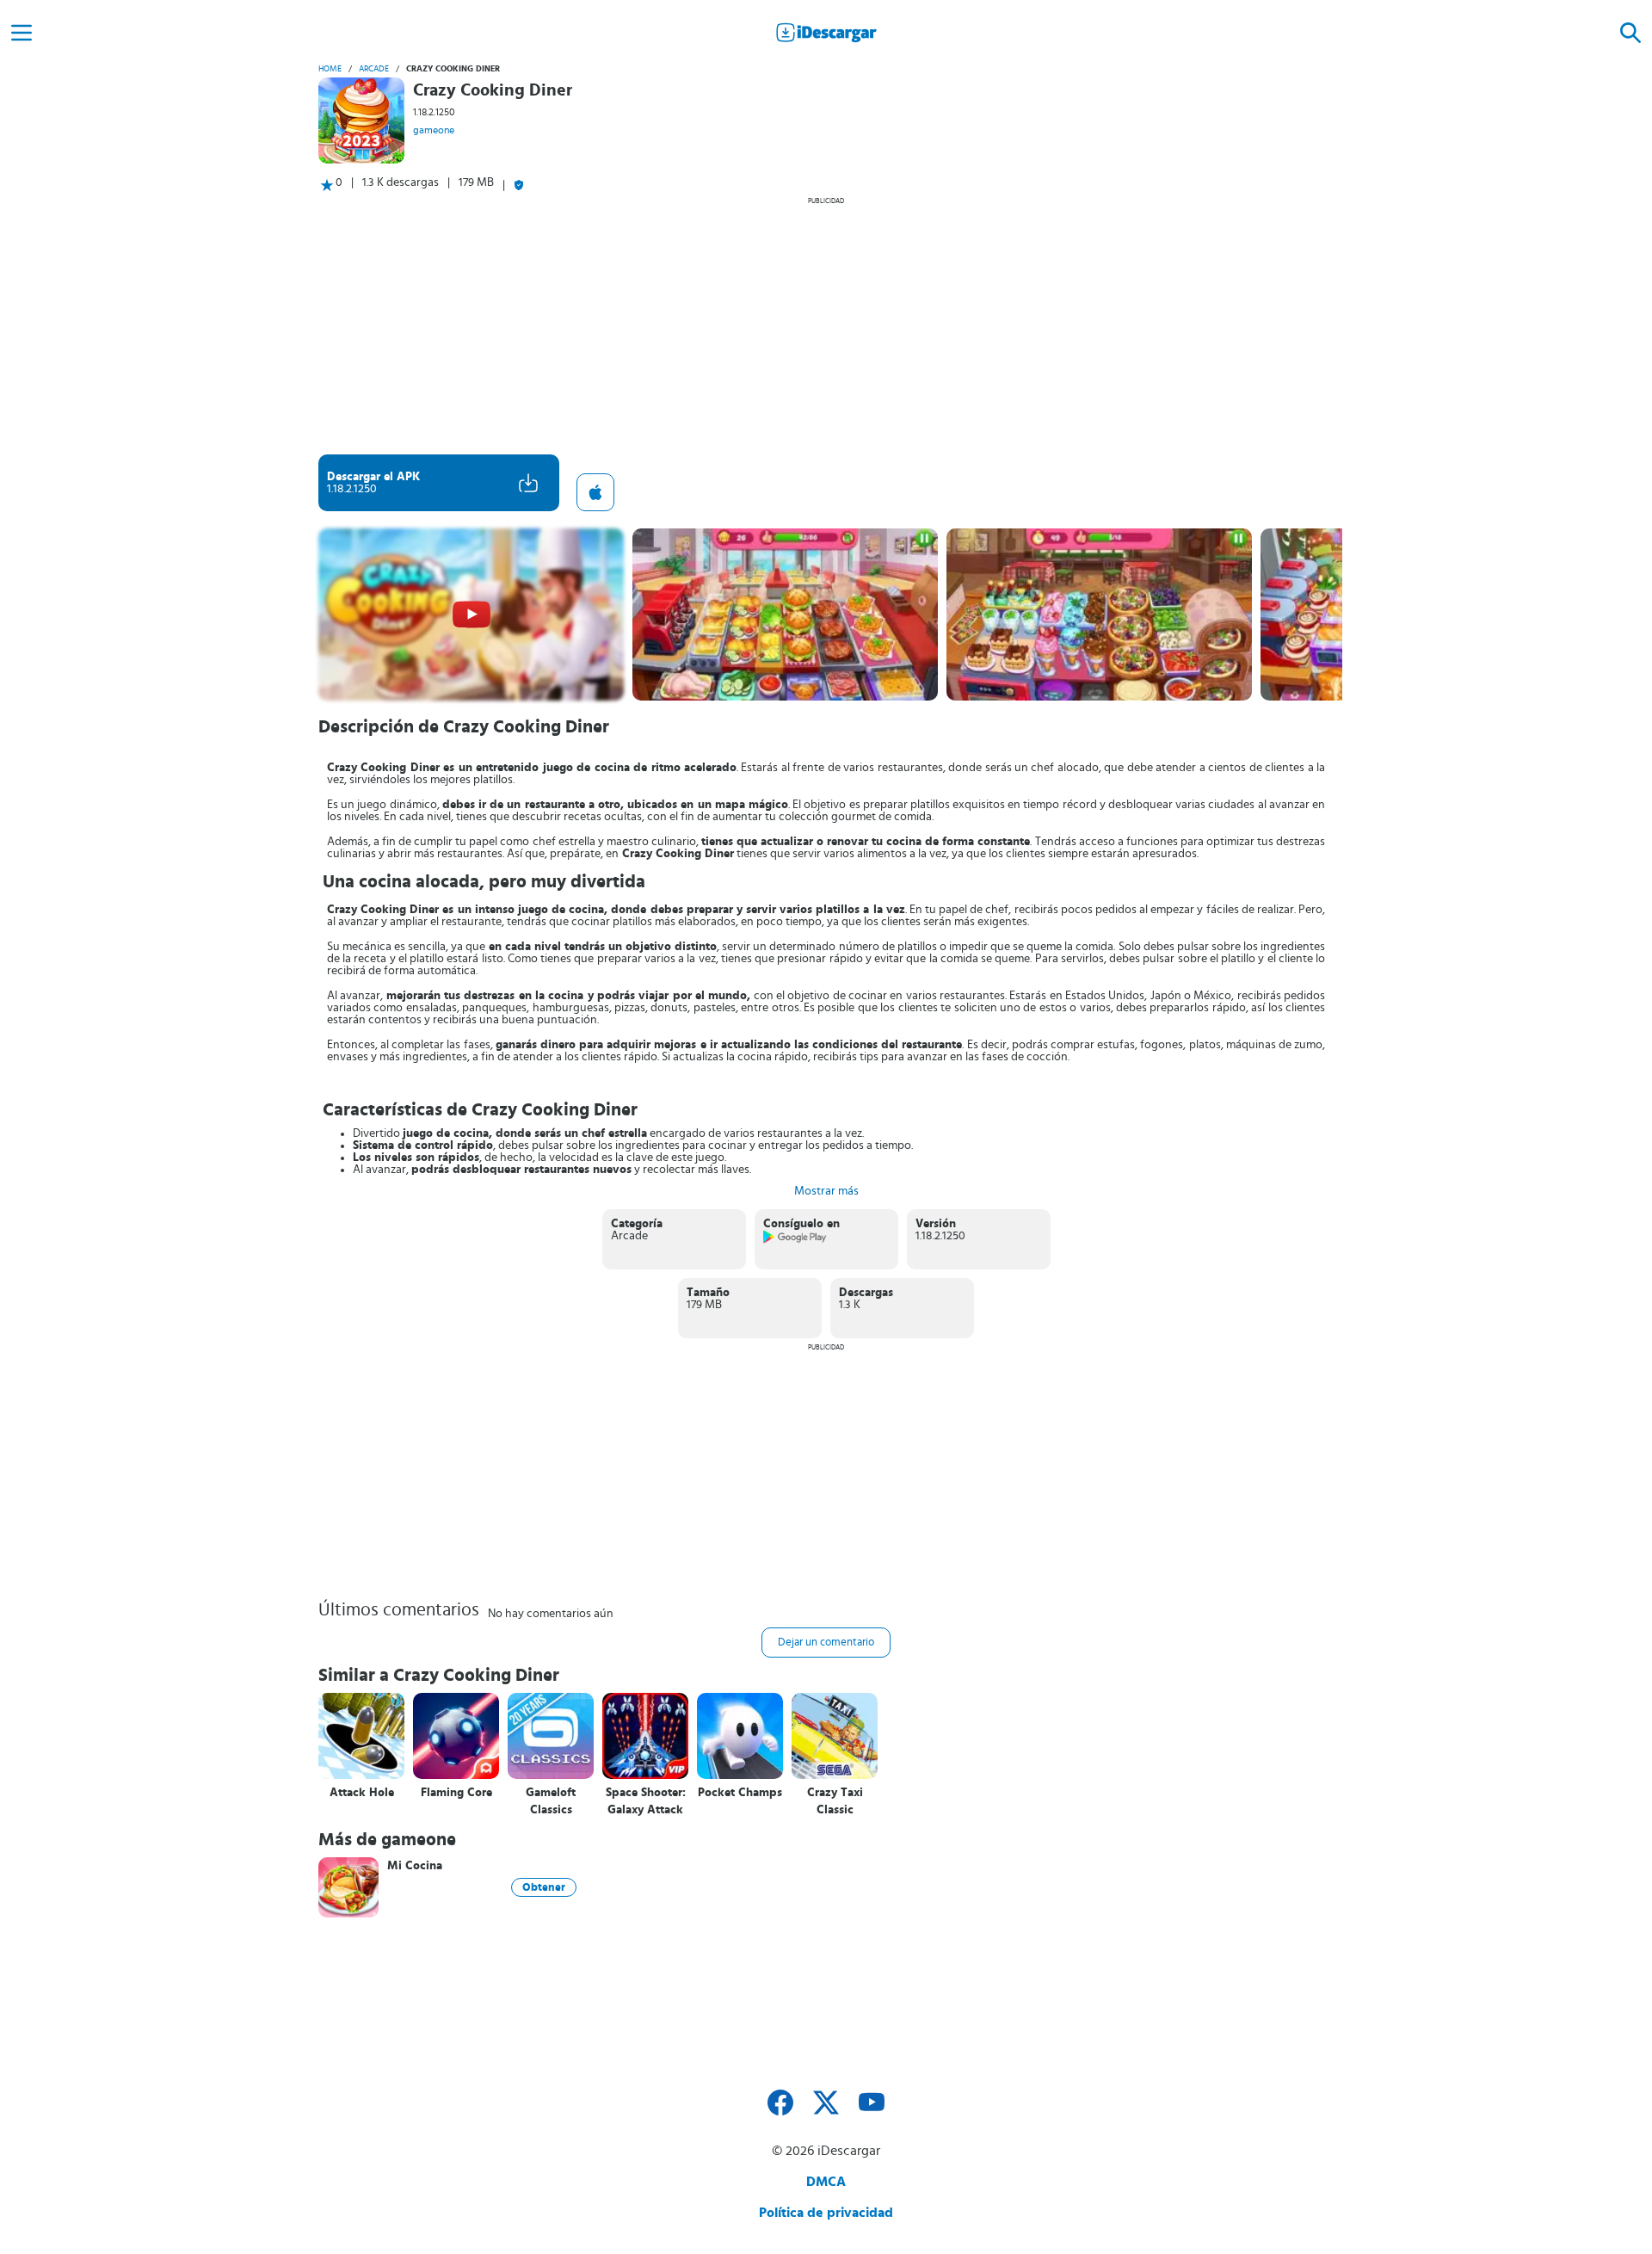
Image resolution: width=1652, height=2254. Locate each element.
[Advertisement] (826, 325)
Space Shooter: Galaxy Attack (646, 1801)
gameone (434, 130)
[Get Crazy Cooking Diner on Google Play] (795, 1240)
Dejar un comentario (826, 1643)
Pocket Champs (740, 1793)
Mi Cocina (415, 1866)
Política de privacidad (826, 2213)
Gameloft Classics (551, 1801)
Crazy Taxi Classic (835, 1801)
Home (330, 69)
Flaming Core (456, 1793)
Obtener (544, 1887)
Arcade (374, 69)
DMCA (826, 2182)
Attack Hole (362, 1793)
